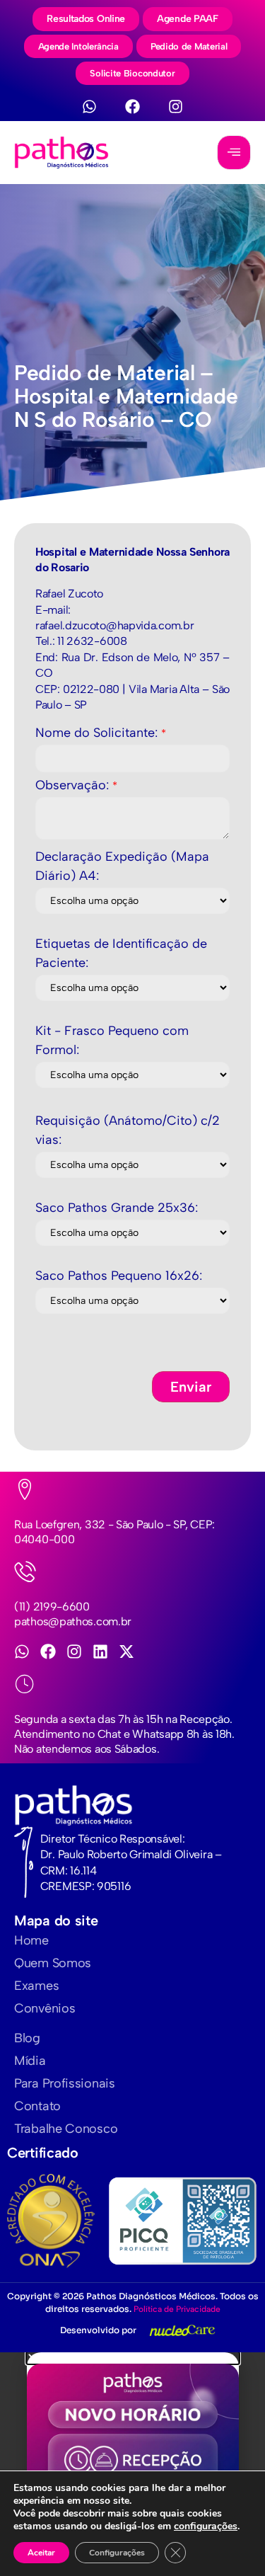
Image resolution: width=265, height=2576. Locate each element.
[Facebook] (132, 107)
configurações (206, 2526)
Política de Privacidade (177, 2309)
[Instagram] (176, 107)
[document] (132, 2464)
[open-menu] (234, 153)
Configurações (117, 2553)
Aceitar (41, 2553)
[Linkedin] (100, 1651)
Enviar (191, 1387)
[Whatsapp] (89, 107)
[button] (133, 2358)
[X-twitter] (126, 1651)
